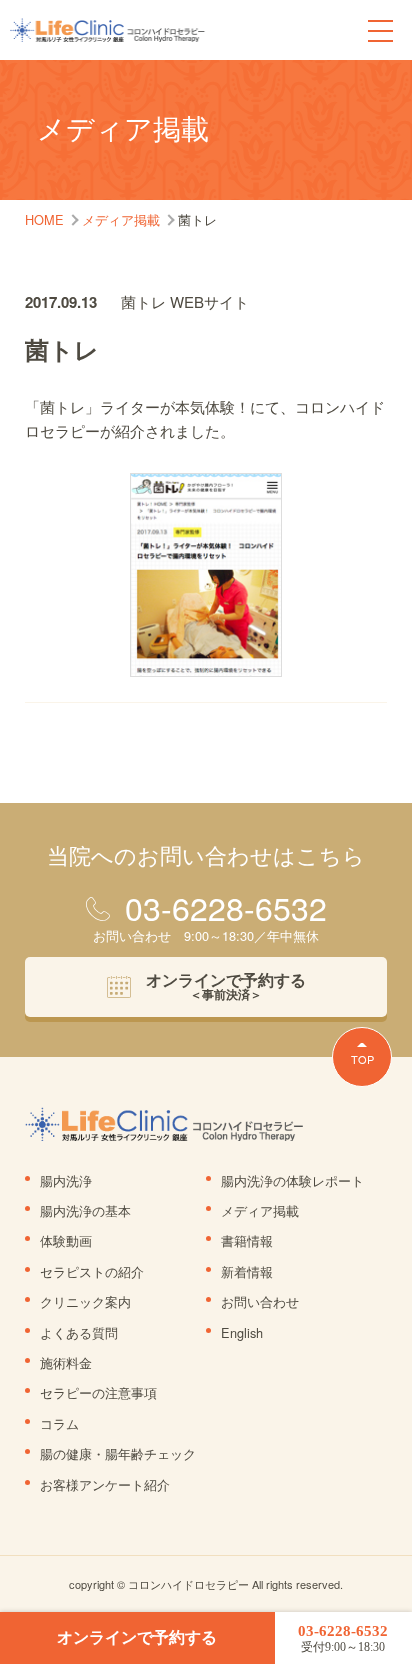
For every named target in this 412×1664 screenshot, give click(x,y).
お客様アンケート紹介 (105, 1484)
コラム (59, 1423)
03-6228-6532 (343, 1638)
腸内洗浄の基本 (85, 1210)
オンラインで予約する (137, 1637)
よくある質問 (79, 1332)
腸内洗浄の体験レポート (292, 1180)
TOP (362, 1059)
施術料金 (66, 1362)
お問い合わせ (260, 1301)
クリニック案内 (85, 1301)
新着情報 (247, 1271)
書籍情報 (247, 1240)
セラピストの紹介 (92, 1271)
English (242, 1332)
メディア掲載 (260, 1210)
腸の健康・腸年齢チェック (118, 1453)
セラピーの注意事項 (98, 1392)
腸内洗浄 (66, 1180)
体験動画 (66, 1240)
